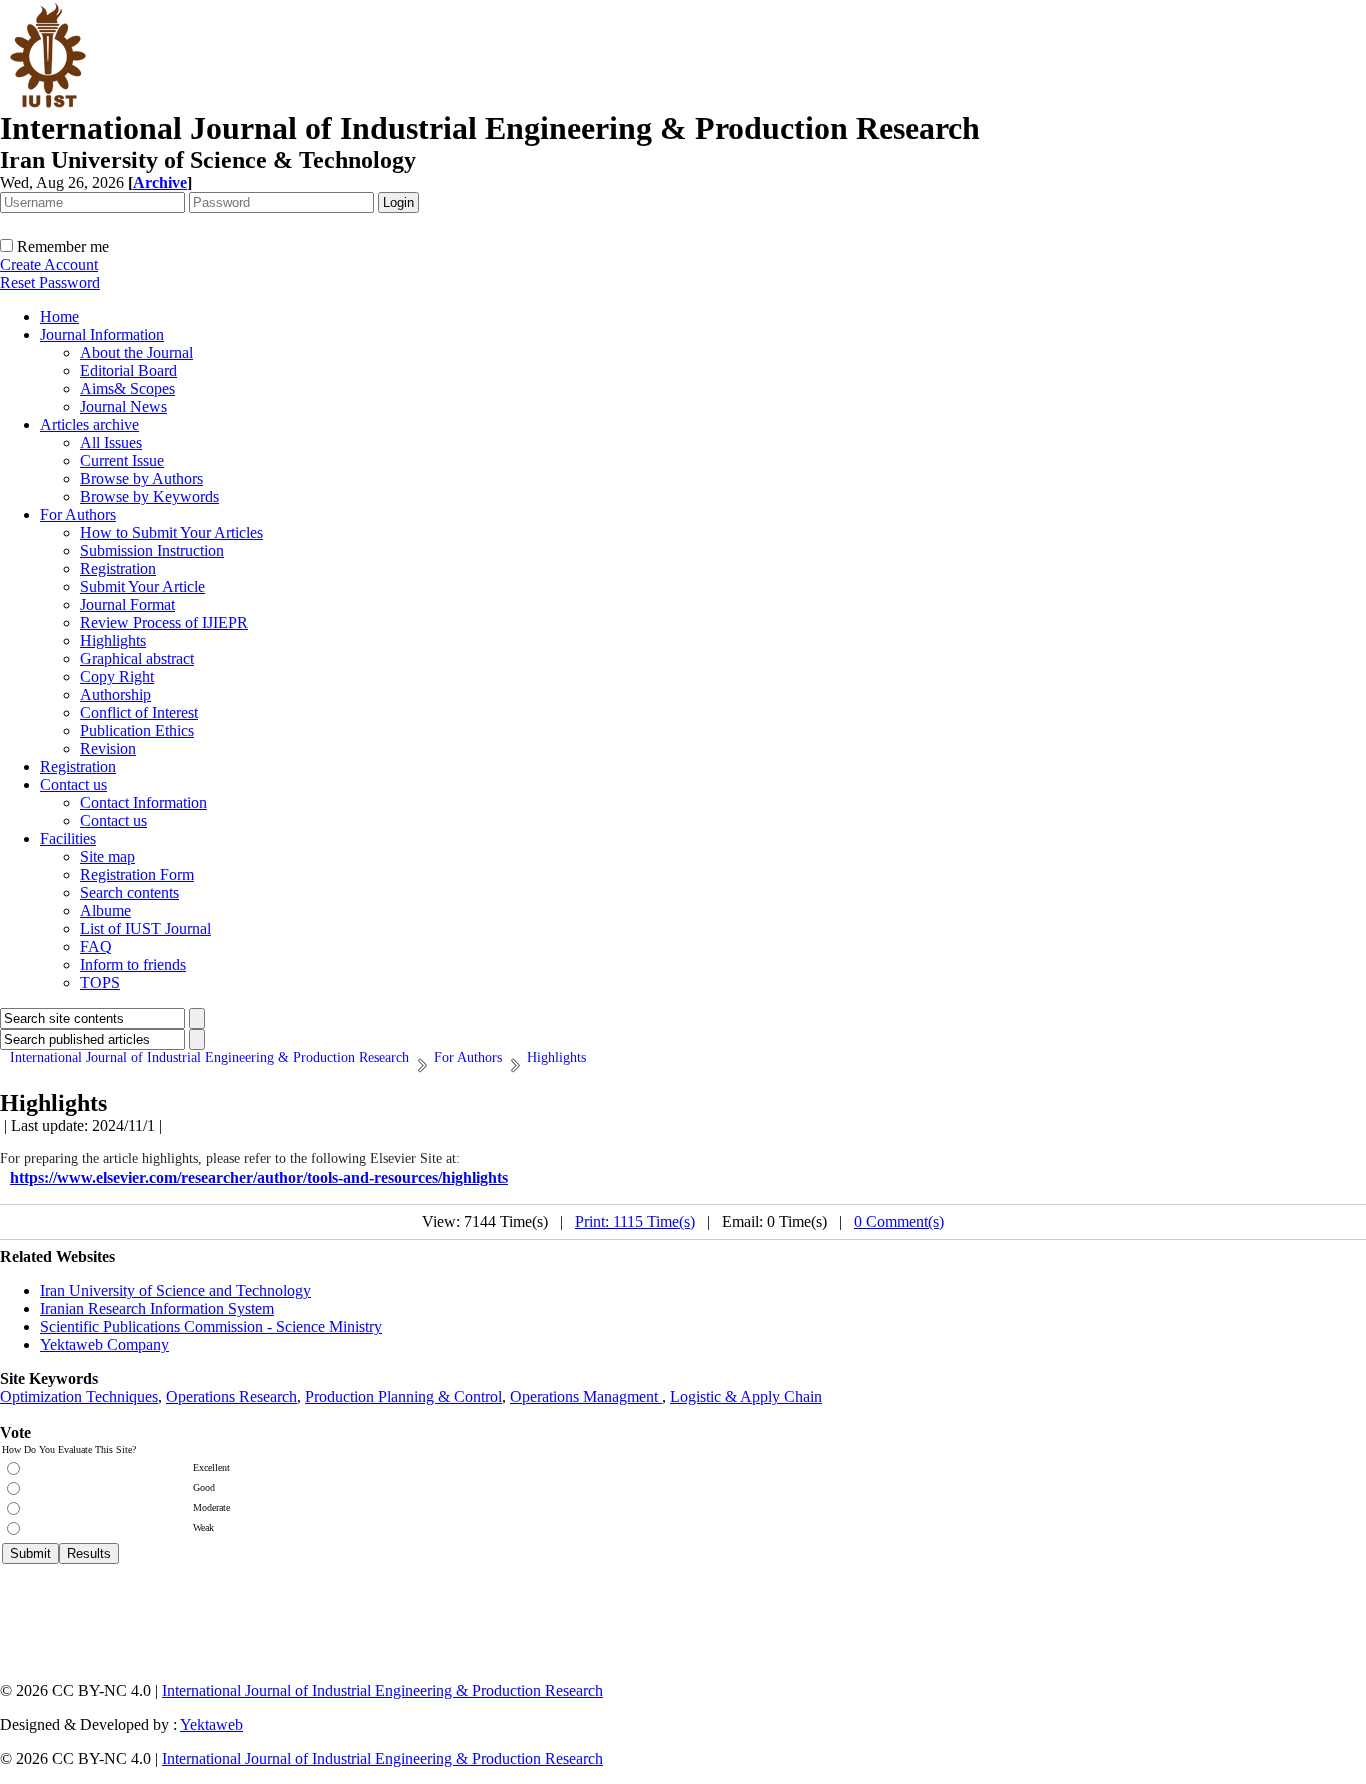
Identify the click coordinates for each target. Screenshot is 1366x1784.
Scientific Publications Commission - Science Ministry (211, 1326)
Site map (107, 856)
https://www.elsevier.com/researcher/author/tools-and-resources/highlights (259, 1177)
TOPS (100, 982)
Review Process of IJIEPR (164, 622)
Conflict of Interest (139, 712)
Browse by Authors (141, 478)
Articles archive (89, 424)
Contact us (73, 784)
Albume (105, 910)
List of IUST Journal (145, 928)
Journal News (123, 406)
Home (59, 316)
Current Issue (122, 460)
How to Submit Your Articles (171, 532)
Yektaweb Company (104, 1344)
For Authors (78, 514)
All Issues (111, 442)
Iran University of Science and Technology (175, 1290)
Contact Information (143, 802)
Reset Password (50, 282)
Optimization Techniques (79, 1396)
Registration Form (137, 874)
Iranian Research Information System (157, 1308)
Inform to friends (133, 964)
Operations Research (231, 1396)
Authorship (115, 694)
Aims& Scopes (127, 388)
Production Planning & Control (403, 1396)
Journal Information (102, 334)
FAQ (96, 946)
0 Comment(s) (899, 1221)
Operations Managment (586, 1396)
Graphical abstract (137, 658)
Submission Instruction (152, 550)
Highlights (113, 640)
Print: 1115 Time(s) (635, 1221)
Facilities (68, 838)
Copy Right (117, 676)
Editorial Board (128, 370)
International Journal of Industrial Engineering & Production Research (382, 1690)
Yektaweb (211, 1724)
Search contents (129, 892)
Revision (108, 748)
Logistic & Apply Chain (746, 1396)
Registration (118, 568)
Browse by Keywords (149, 496)
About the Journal (136, 352)
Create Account (49, 264)
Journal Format (127, 604)
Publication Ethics (137, 730)
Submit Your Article (142, 586)
